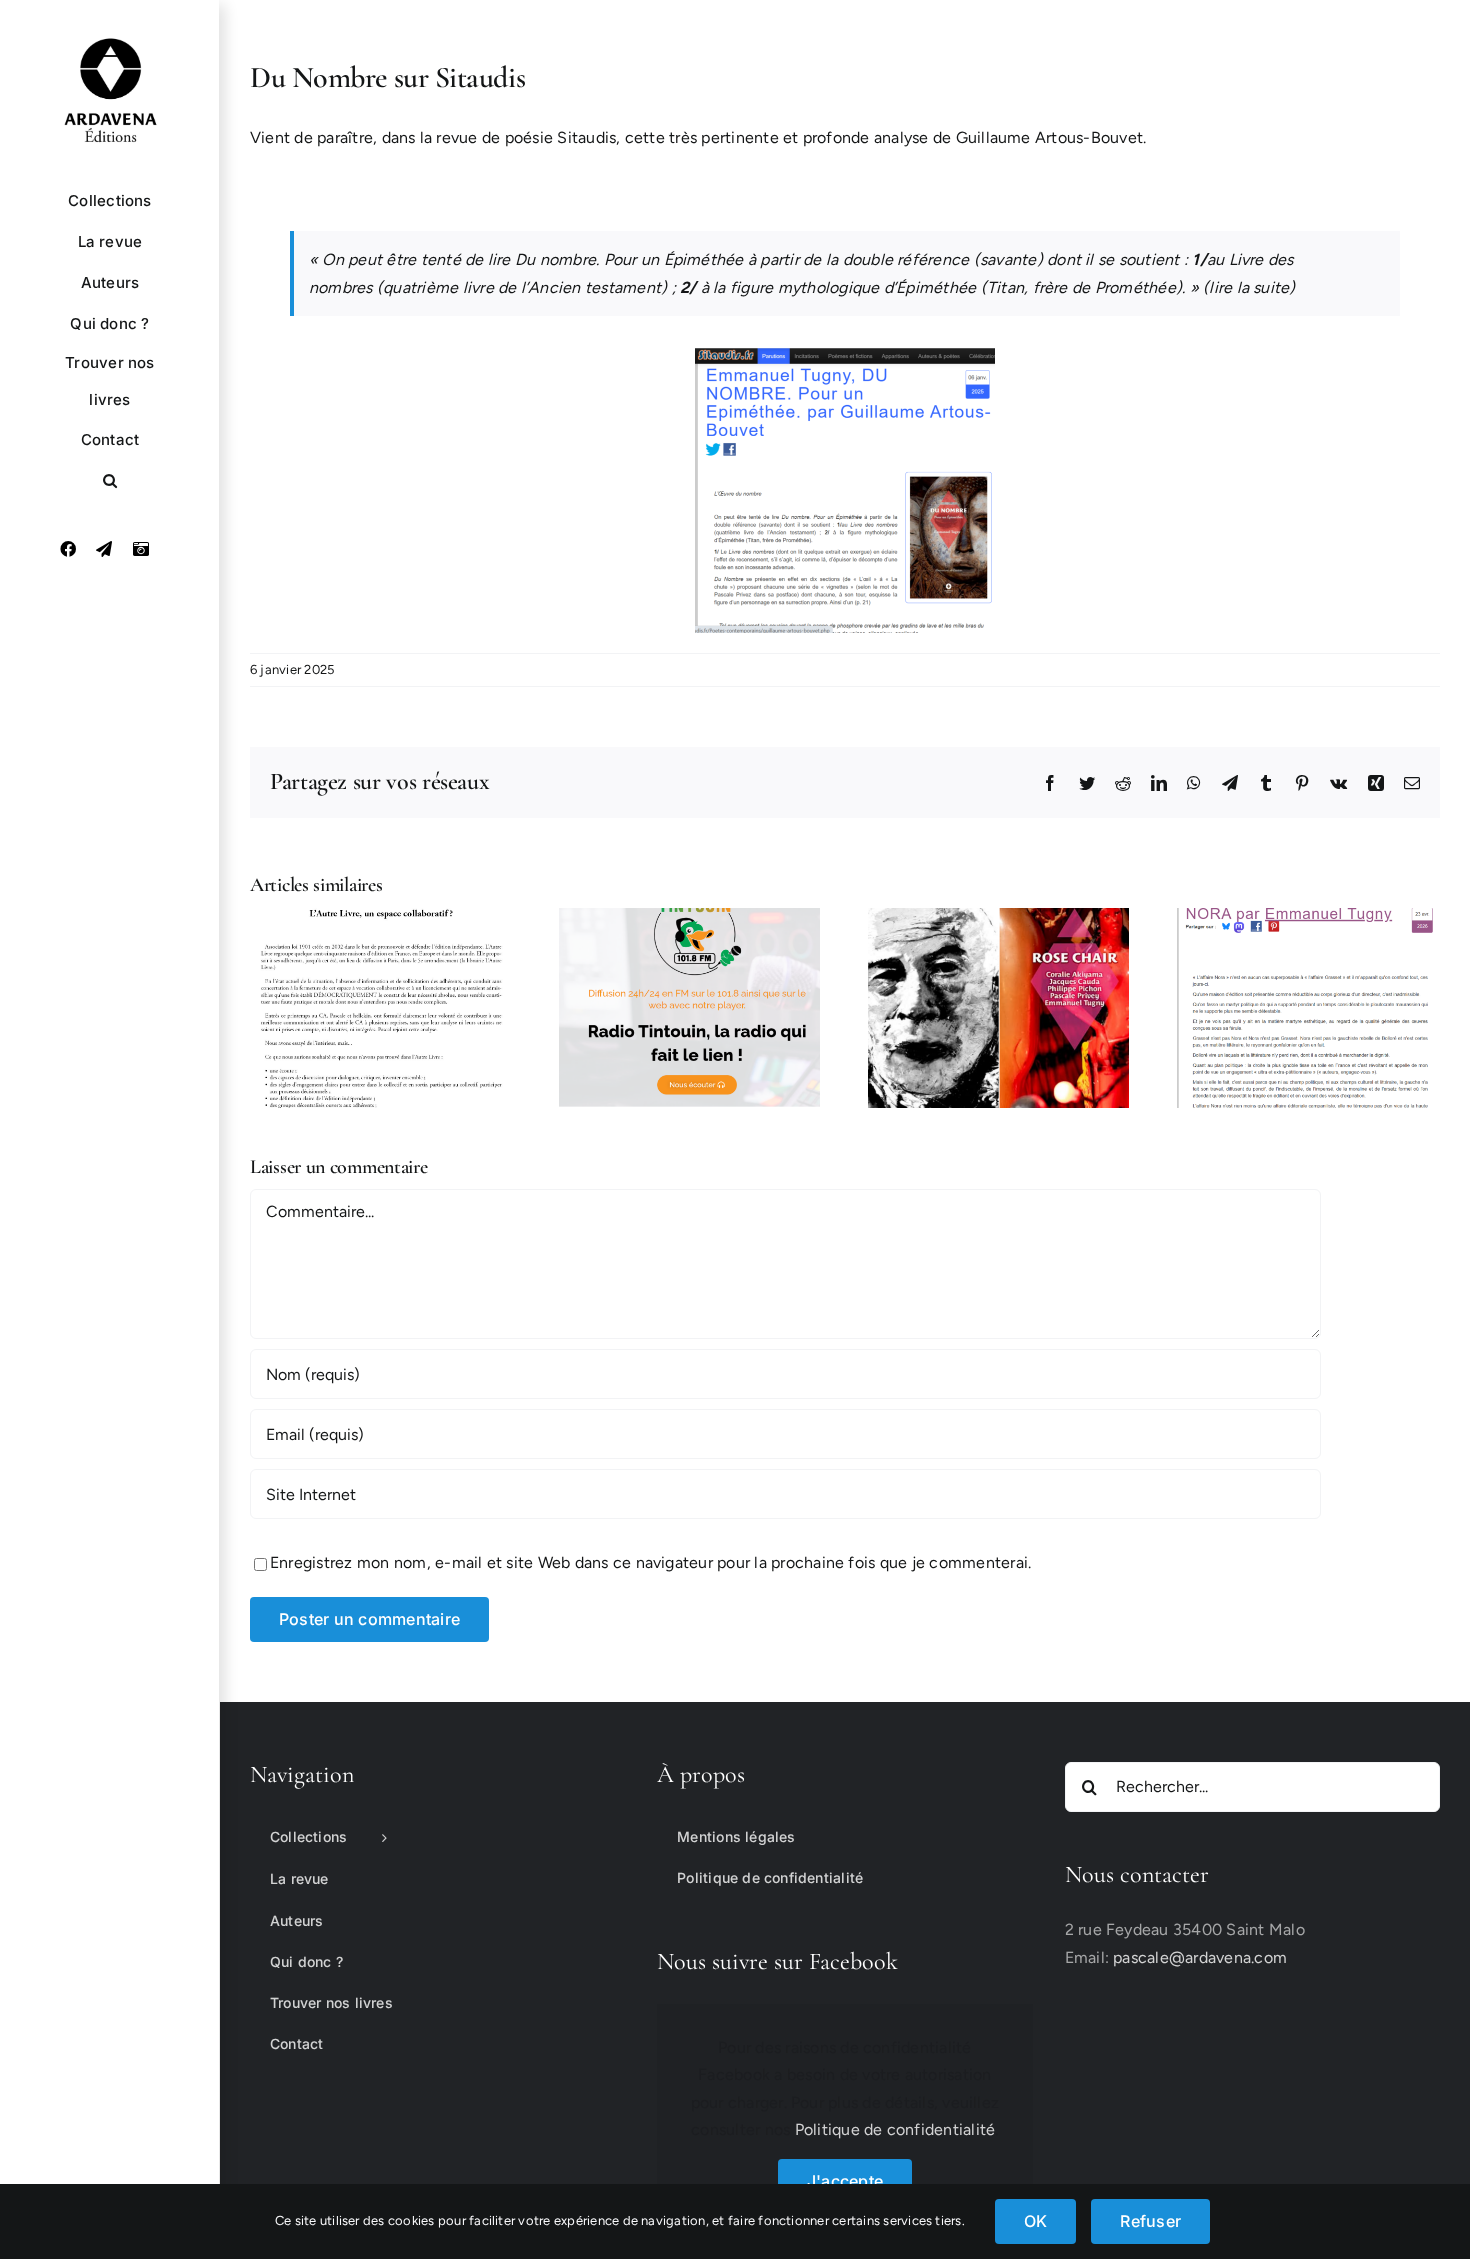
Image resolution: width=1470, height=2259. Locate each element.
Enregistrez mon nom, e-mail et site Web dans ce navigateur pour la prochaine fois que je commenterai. (650, 1562)
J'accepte (845, 2181)
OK (1035, 2221)
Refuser (1150, 2221)
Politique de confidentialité (895, 2129)
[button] (110, 480)
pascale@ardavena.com (1200, 1957)
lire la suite (1249, 287)
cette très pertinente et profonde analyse (779, 137)
